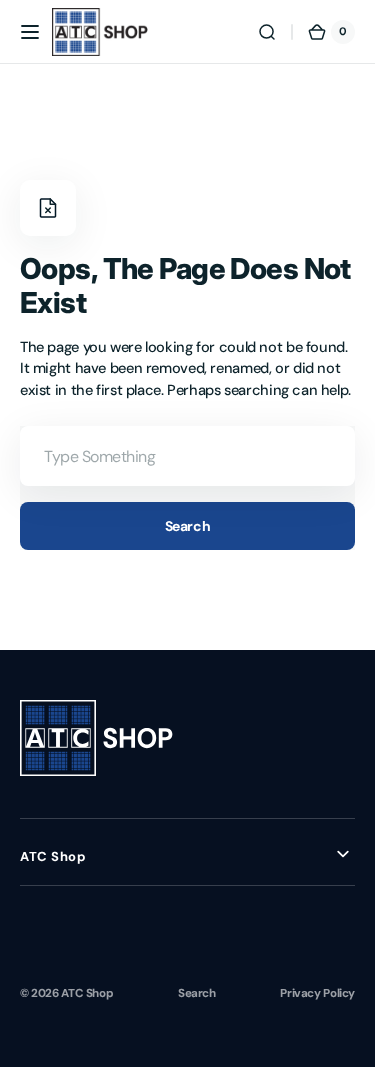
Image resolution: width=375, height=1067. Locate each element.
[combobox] (187, 456)
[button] (30, 32)
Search (187, 526)
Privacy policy (317, 993)
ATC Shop (87, 993)
